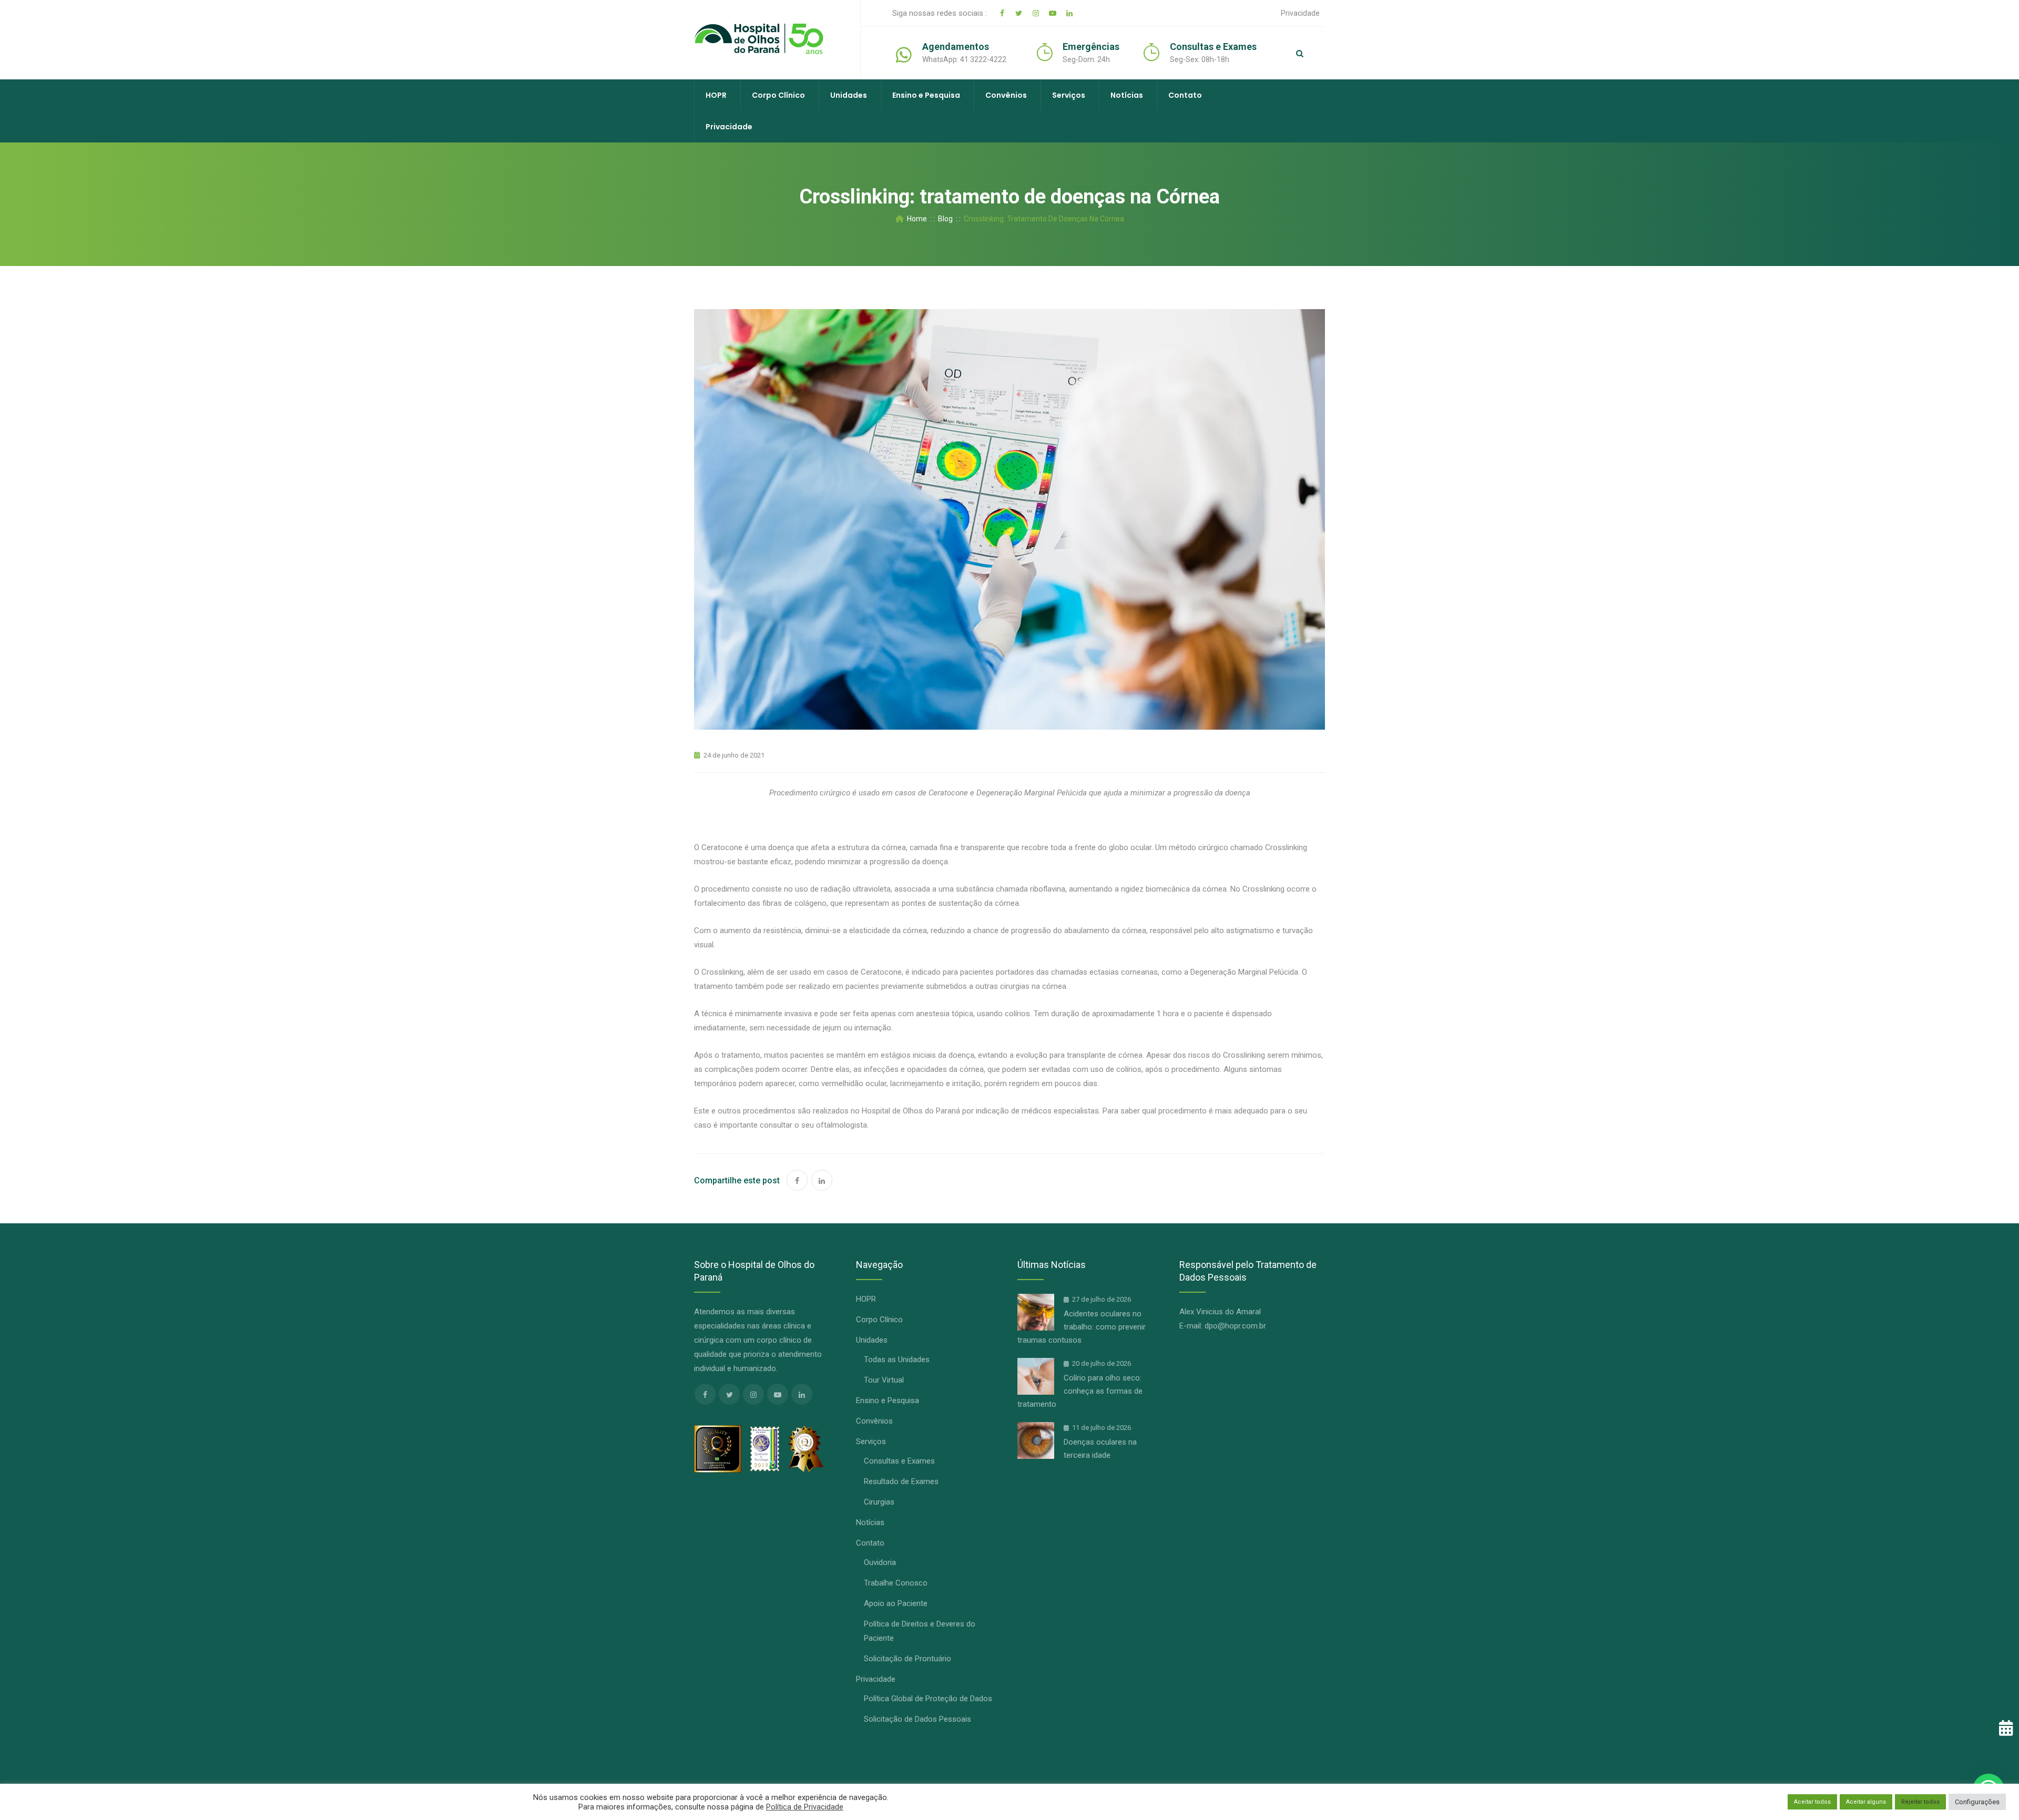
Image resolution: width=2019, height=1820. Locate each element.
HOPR (716, 95)
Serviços (1069, 95)
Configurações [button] (1977, 1802)
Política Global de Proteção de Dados (928, 1699)
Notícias (1127, 95)
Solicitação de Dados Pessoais (917, 1719)
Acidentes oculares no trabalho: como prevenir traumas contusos (1082, 1327)
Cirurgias (879, 1502)
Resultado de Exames (901, 1481)
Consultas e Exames (899, 1461)
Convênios (1006, 95)
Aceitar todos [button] (1812, 1802)
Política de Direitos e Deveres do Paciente (920, 1631)
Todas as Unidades (897, 1359)
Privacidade (1300, 13)
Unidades (849, 95)
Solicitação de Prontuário (907, 1659)
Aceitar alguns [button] (1866, 1802)
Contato (1185, 95)
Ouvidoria (880, 1562)
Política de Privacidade (805, 1807)
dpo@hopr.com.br (1235, 1326)
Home (915, 219)
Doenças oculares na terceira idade (1100, 1449)
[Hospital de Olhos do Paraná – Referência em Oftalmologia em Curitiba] (759, 39)
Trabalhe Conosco (896, 1583)
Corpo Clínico (778, 95)
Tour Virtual (884, 1380)
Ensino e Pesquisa (926, 95)
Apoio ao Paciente (896, 1603)
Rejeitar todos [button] (1920, 1802)
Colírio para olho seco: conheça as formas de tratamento (1080, 1391)
